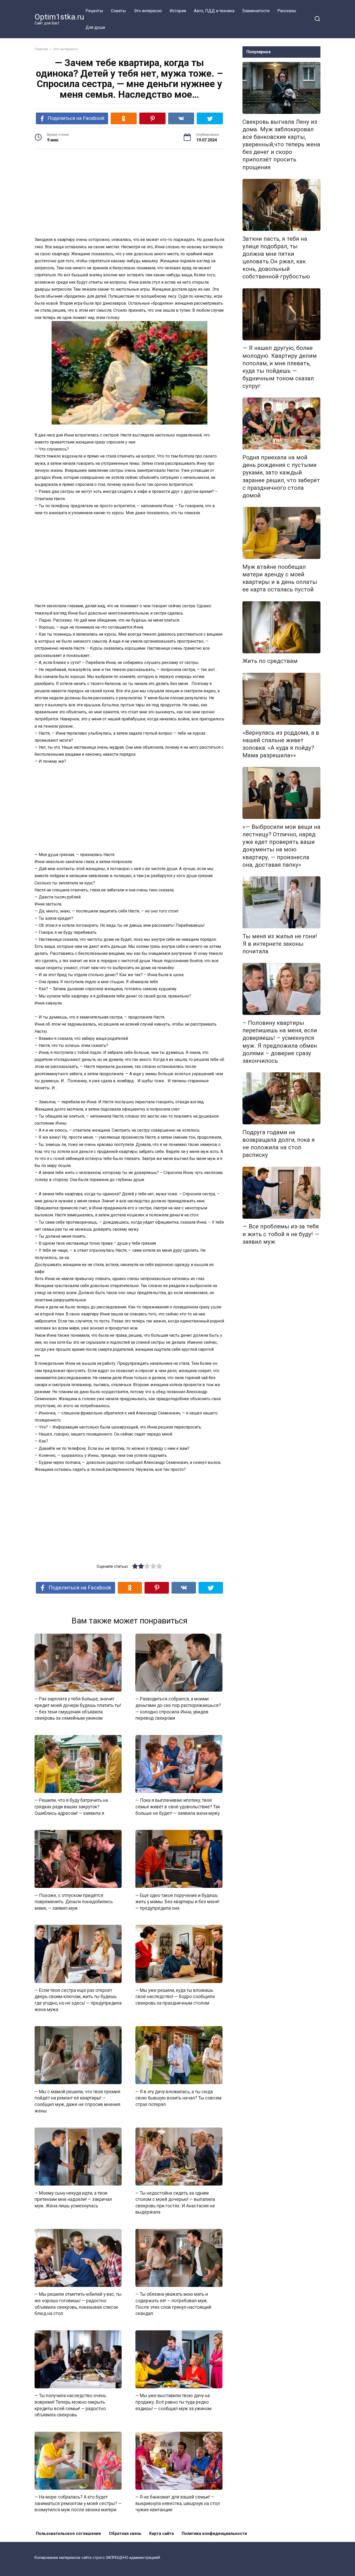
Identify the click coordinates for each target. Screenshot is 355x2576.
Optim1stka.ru (59, 17)
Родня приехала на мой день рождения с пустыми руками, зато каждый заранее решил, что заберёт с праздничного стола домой (281, 476)
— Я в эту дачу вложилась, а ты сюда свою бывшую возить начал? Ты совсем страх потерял (178, 2098)
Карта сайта (162, 2533)
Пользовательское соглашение (68, 2533)
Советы (119, 11)
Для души (95, 27)
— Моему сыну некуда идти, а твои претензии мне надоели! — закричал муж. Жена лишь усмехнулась (73, 2199)
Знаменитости (256, 11)
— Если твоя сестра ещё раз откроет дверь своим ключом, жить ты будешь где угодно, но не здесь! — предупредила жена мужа (78, 2000)
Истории (178, 11)
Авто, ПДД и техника (214, 11)
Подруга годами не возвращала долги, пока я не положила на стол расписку (279, 1143)
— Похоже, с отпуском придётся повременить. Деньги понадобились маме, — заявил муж (74, 1902)
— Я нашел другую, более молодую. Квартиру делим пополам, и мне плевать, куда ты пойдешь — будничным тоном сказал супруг (280, 367)
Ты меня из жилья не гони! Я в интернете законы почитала (280, 944)
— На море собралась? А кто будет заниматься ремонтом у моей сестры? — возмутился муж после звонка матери (78, 2503)
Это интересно (148, 11)
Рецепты (94, 11)
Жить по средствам (270, 661)
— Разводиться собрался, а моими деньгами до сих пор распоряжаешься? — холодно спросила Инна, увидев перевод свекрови (178, 1708)
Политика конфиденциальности (214, 2533)
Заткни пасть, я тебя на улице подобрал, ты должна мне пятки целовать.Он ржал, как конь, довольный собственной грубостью (276, 258)
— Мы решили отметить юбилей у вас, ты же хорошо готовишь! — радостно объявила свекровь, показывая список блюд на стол (78, 2304)
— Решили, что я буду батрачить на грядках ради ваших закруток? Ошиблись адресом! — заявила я (71, 1807)
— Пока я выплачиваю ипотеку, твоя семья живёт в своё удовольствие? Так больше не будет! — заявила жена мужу (178, 1807)
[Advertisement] (129, 193)
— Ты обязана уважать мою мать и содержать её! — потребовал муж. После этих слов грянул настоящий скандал (173, 2304)
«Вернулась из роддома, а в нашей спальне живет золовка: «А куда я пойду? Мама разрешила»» (281, 744)
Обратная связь (125, 2533)
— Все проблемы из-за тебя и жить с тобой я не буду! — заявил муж (281, 1234)
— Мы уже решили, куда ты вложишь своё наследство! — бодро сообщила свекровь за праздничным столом (175, 1997)
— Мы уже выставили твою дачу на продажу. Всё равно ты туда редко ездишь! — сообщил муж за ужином (173, 2402)
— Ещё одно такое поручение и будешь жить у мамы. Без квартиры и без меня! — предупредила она (177, 1902)
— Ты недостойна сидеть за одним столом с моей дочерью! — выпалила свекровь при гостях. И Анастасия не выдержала (175, 2202)
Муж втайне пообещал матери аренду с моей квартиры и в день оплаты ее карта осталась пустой (280, 578)
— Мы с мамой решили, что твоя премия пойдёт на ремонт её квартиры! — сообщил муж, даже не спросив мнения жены (77, 2101)
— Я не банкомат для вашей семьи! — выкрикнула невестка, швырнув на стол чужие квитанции (178, 2503)
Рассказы (287, 11)
